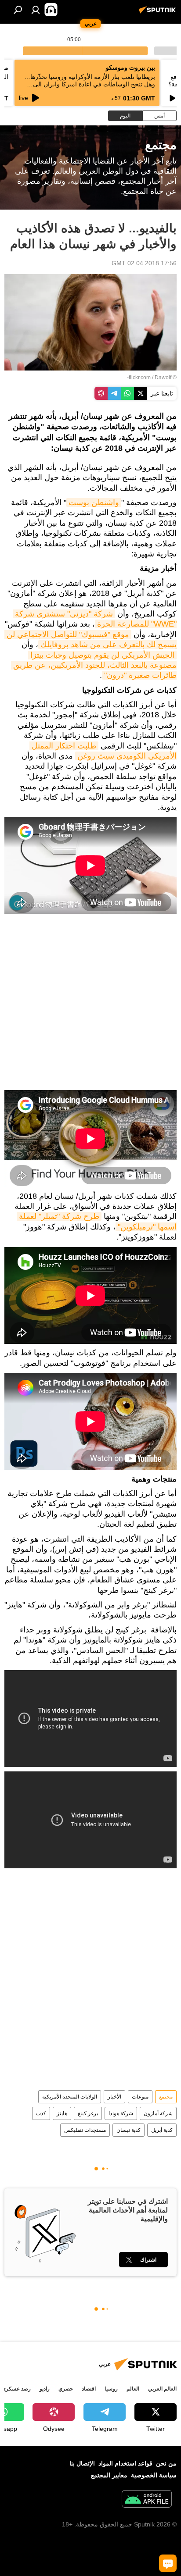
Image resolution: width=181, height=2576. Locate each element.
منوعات (140, 2097)
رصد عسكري (16, 2389)
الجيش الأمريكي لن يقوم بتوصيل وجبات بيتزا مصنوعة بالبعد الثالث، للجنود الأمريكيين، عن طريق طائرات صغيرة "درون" (94, 665)
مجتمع (166, 2097)
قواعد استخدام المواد (125, 2463)
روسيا (111, 2389)
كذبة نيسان (129, 2130)
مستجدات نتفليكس (85, 2130)
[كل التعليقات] (168, 2563)
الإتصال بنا (82, 2463)
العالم (133, 2389)
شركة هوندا (121, 2113)
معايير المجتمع (109, 2475)
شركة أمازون (158, 2113)
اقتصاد (89, 2389)
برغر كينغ (88, 2113)
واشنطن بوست (94, 502)
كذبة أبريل (162, 2130)
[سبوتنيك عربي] (159, 13)
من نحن (166, 2463)
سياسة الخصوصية (154, 2475)
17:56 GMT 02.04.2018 (144, 263)
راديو (45, 2389)
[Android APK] (147, 2500)
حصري (66, 2389)
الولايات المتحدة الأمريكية (70, 2097)
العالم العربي (162, 2389)
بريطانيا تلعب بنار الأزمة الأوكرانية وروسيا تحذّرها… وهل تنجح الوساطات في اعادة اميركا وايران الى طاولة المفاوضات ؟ (90, 84)
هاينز (62, 2113)
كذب (41, 2113)
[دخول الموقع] (36, 10)
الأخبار (114, 2097)
